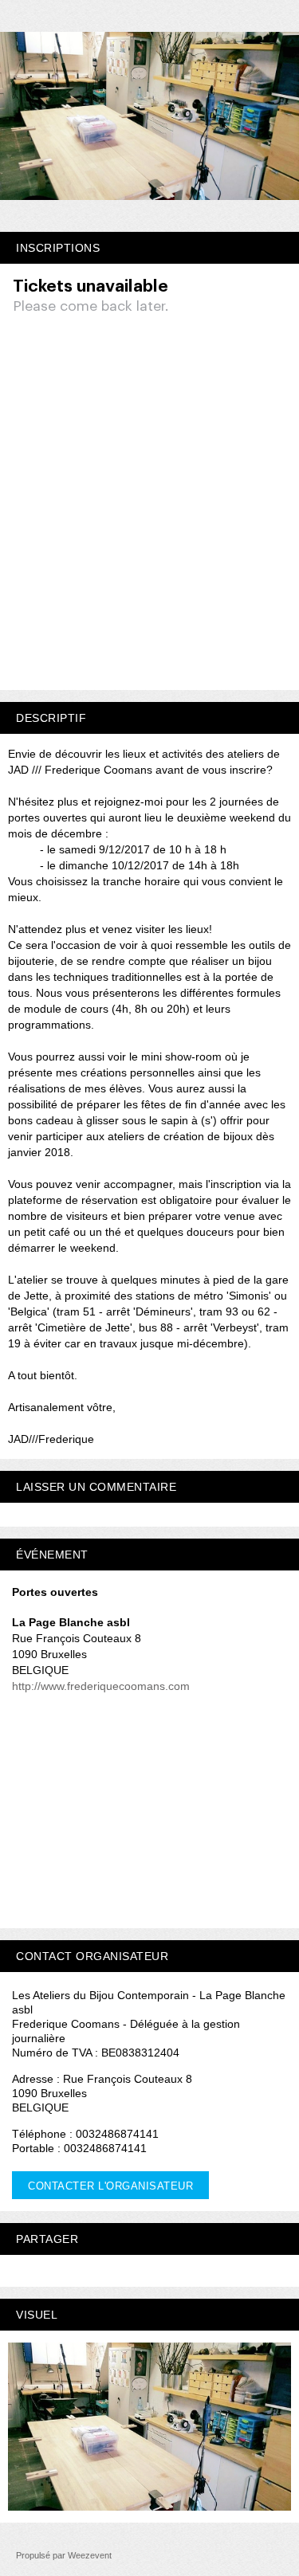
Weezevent (90, 2555)
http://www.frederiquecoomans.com (101, 1686)
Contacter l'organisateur (110, 2186)
